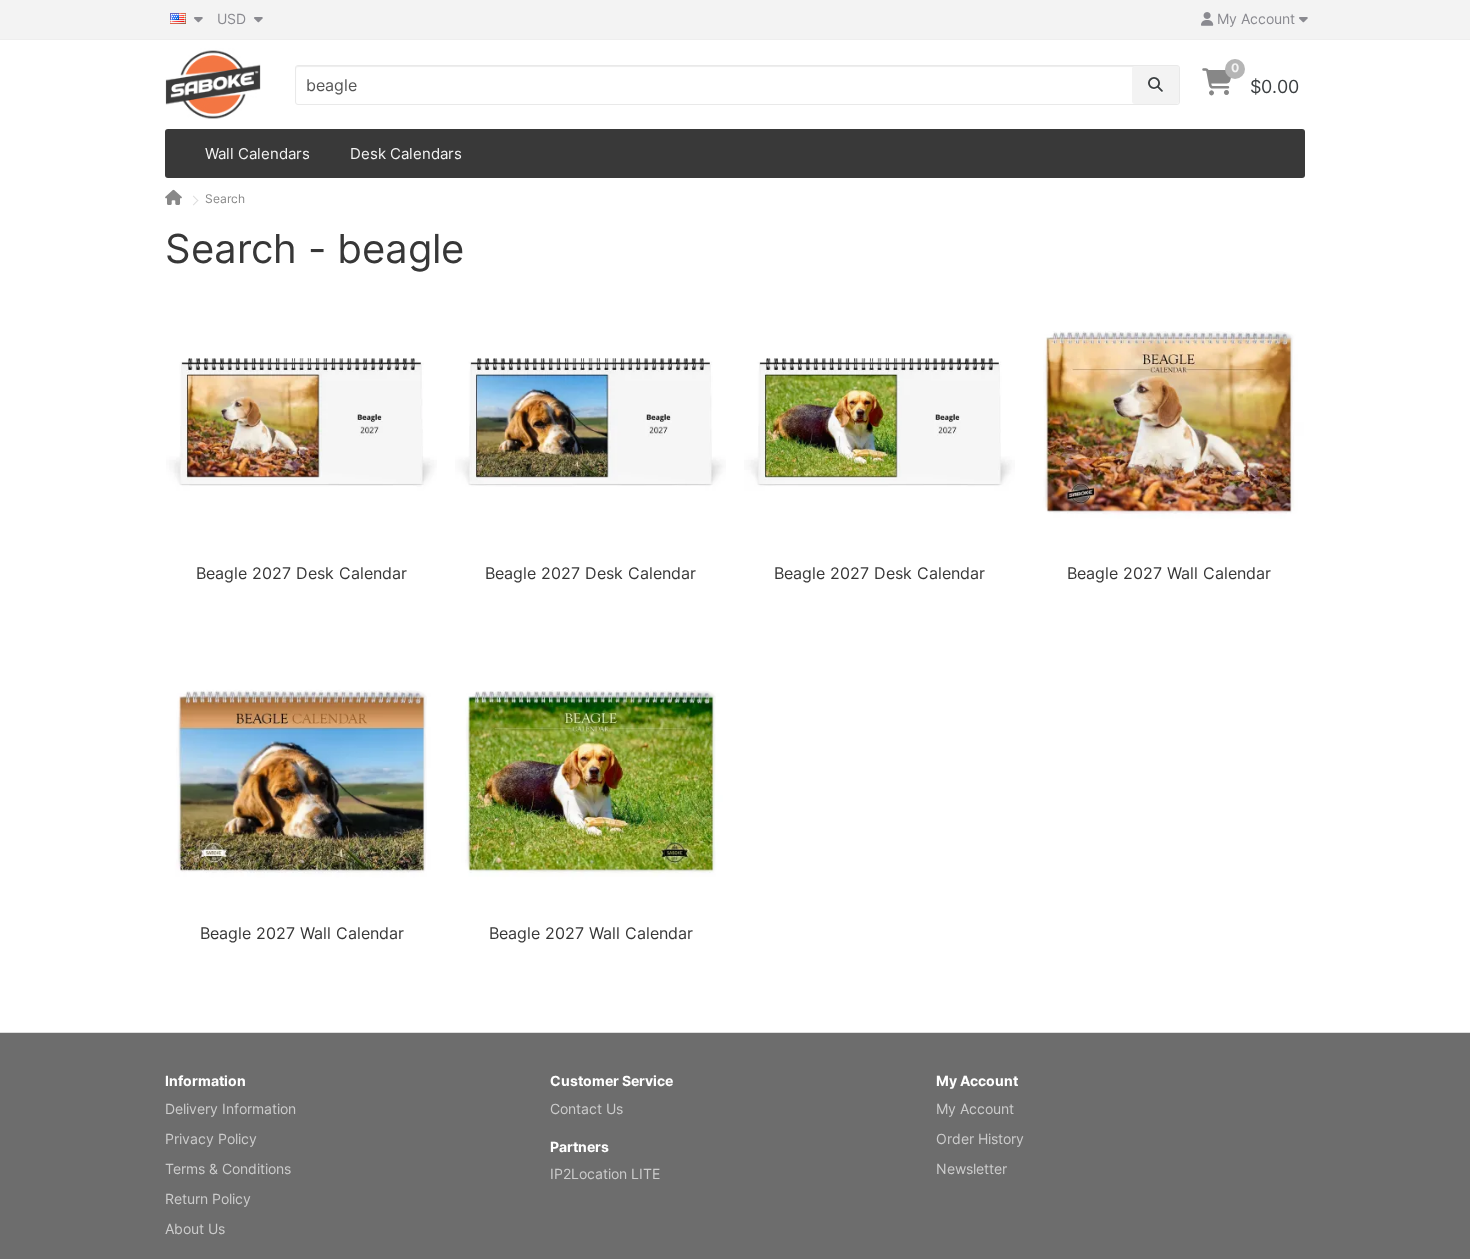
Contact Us (586, 1108)
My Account (975, 1108)
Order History (980, 1138)
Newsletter (971, 1168)
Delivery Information (230, 1108)
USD (233, 18)
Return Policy (208, 1198)
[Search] (1155, 85)
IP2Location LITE (605, 1173)
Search (225, 198)
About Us (195, 1228)
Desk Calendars (406, 153)
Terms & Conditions (228, 1168)
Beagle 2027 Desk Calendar (301, 573)
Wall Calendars (257, 153)
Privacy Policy (211, 1138)
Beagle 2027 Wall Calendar (1169, 573)
